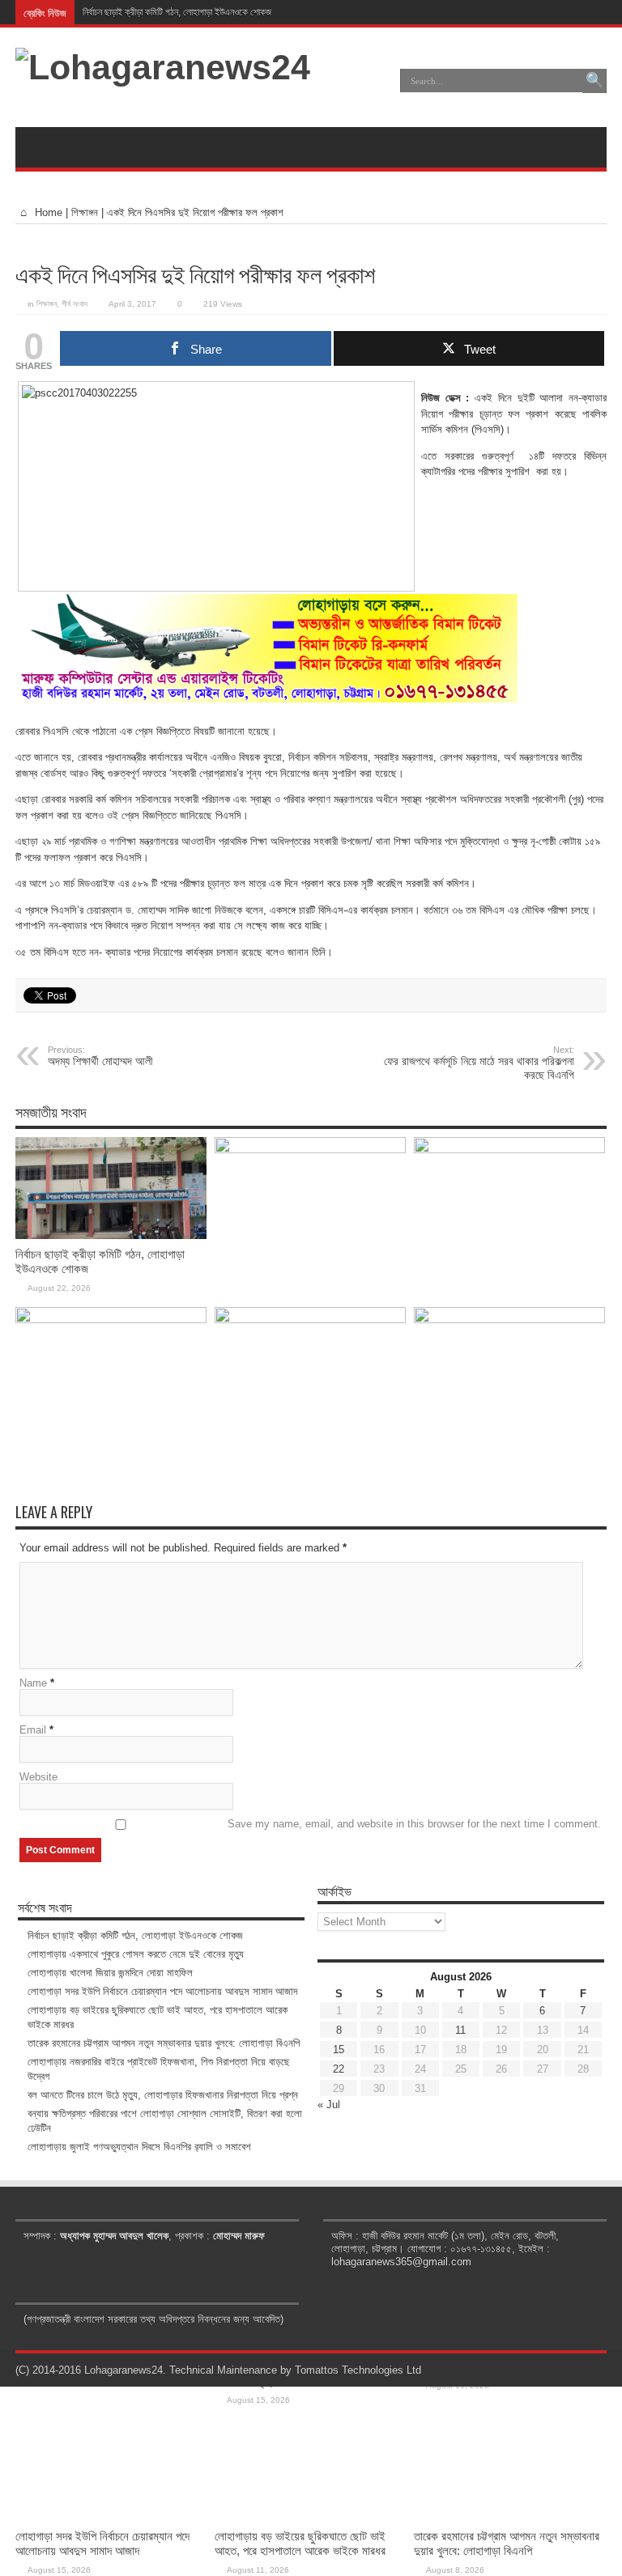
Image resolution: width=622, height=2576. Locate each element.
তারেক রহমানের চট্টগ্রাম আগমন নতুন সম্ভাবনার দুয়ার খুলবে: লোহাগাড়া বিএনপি (507, 2543)
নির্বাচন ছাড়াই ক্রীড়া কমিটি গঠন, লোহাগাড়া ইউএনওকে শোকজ (177, 12)
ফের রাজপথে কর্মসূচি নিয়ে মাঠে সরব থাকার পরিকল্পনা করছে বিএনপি (479, 1063)
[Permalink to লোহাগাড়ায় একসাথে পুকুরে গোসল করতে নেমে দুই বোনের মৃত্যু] (310, 1150)
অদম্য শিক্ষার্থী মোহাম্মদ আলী (100, 1056)
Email (33, 1730)
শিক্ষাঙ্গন (85, 212)
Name (33, 1683)
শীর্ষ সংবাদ (75, 304)
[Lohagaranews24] (163, 67)
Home (47, 212)
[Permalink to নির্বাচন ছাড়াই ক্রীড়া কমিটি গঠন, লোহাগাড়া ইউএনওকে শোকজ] (111, 1235)
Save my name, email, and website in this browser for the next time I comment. (414, 1824)
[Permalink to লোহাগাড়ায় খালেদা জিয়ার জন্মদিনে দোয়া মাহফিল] (509, 1150)
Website (38, 1777)
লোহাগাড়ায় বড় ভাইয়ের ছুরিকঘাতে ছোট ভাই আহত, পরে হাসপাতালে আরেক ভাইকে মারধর (300, 2543)
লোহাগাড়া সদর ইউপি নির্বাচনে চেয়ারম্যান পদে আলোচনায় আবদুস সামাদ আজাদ (102, 2543)
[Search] (594, 81)
